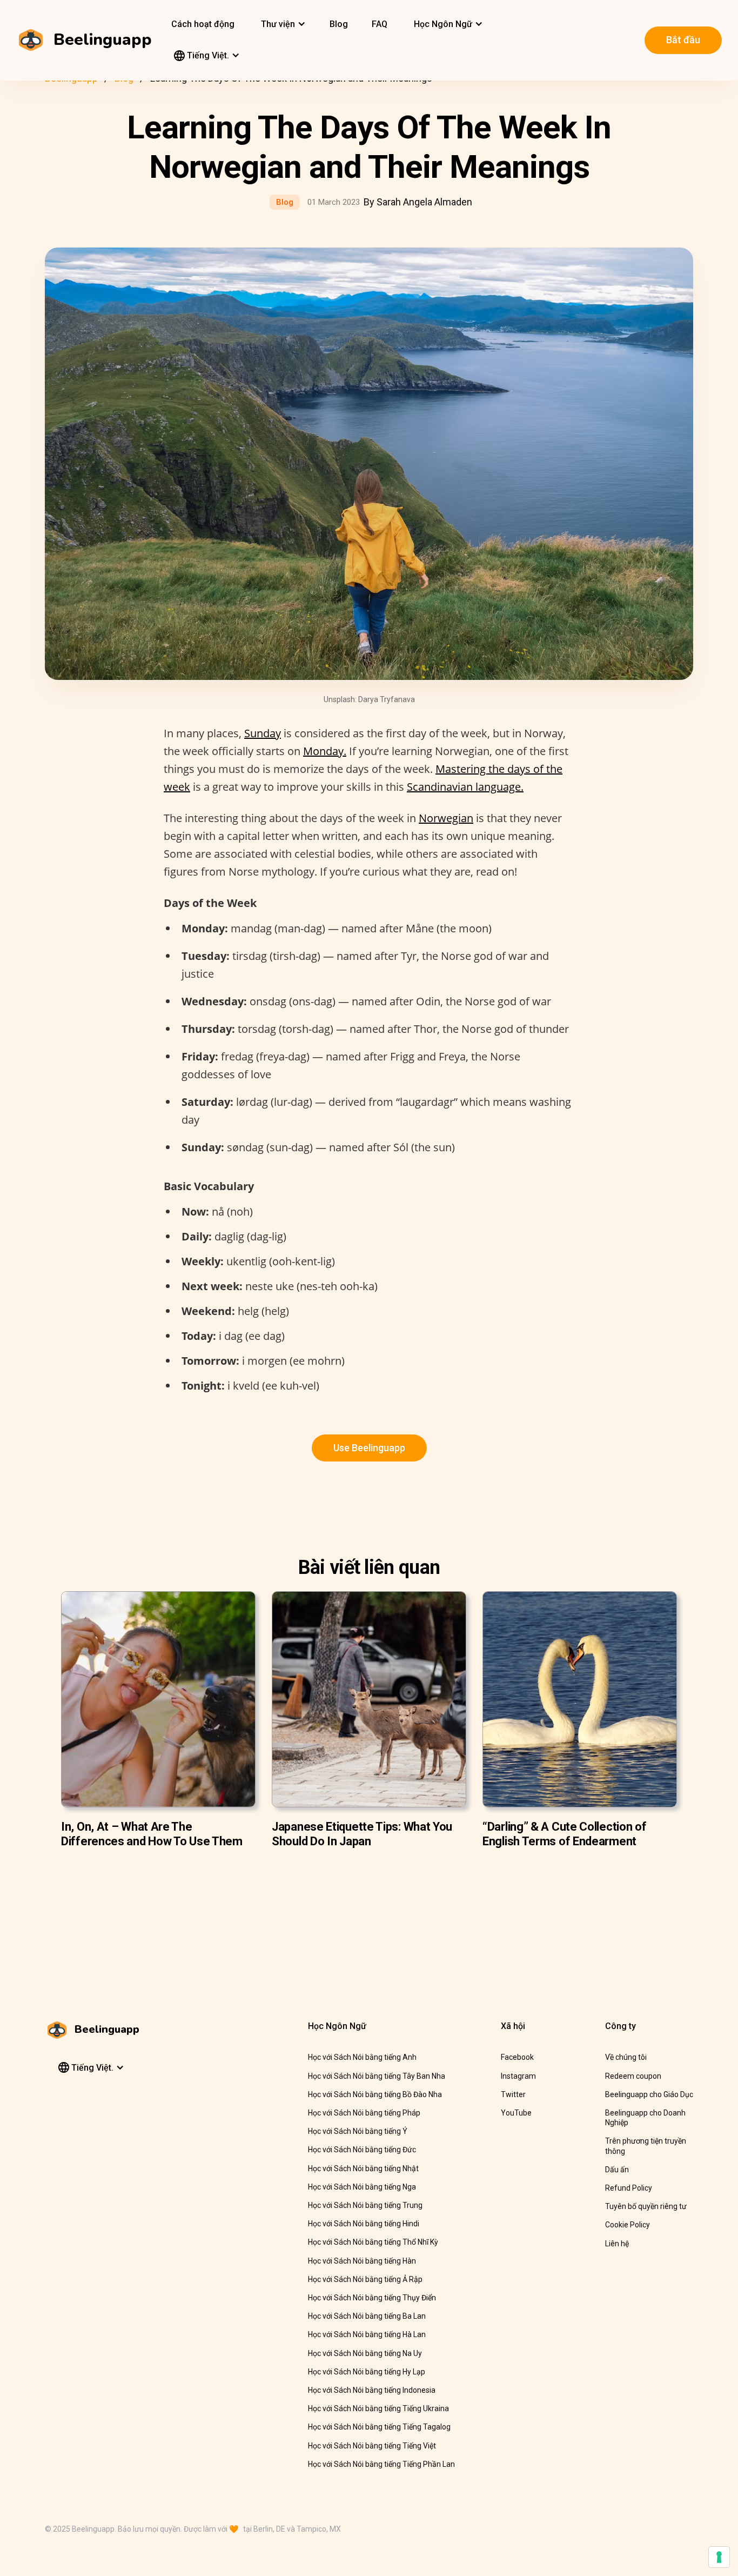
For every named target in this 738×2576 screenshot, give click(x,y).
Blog (339, 24)
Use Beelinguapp (369, 1448)
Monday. (325, 751)
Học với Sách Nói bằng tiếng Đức (362, 2150)
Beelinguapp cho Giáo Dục (649, 2094)
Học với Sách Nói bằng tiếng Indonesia (372, 2390)
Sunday (263, 733)
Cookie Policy (628, 2225)
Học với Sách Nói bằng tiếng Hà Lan (367, 2334)
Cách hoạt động (203, 24)
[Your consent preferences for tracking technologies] (719, 2557)
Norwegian (446, 818)
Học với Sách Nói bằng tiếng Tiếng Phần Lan (381, 2464)
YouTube (516, 2113)
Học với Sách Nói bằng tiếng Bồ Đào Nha (375, 2094)
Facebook (517, 2057)
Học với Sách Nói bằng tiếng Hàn (362, 2261)
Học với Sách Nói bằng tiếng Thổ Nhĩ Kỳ (373, 2242)
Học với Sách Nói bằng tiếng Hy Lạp (367, 2372)
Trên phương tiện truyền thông (646, 2146)
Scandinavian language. (465, 787)
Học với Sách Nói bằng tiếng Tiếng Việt (372, 2446)
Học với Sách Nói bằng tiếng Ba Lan (367, 2316)
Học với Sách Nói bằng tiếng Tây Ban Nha (377, 2076)
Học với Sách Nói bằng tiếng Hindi (364, 2224)
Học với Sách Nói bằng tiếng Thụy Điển (372, 2298)
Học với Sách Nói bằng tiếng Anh (362, 2057)
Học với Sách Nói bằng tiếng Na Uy (365, 2353)
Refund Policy (629, 2188)
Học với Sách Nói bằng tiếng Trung (365, 2205)
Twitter (513, 2094)
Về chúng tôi (626, 2057)
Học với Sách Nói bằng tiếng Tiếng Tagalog (379, 2427)
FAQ (380, 24)
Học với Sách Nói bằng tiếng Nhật (363, 2168)
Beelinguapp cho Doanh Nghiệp (645, 2118)
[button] (282, 24)
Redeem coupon (633, 2076)
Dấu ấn (617, 2170)
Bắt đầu (683, 40)
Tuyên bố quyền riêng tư (646, 2206)
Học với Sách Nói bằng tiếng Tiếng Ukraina (378, 2408)
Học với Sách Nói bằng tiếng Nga (362, 2187)
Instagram (518, 2076)
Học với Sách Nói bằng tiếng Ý (358, 2131)
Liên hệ (617, 2244)
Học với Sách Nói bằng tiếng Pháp (364, 2113)
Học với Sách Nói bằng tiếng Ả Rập (365, 2279)
